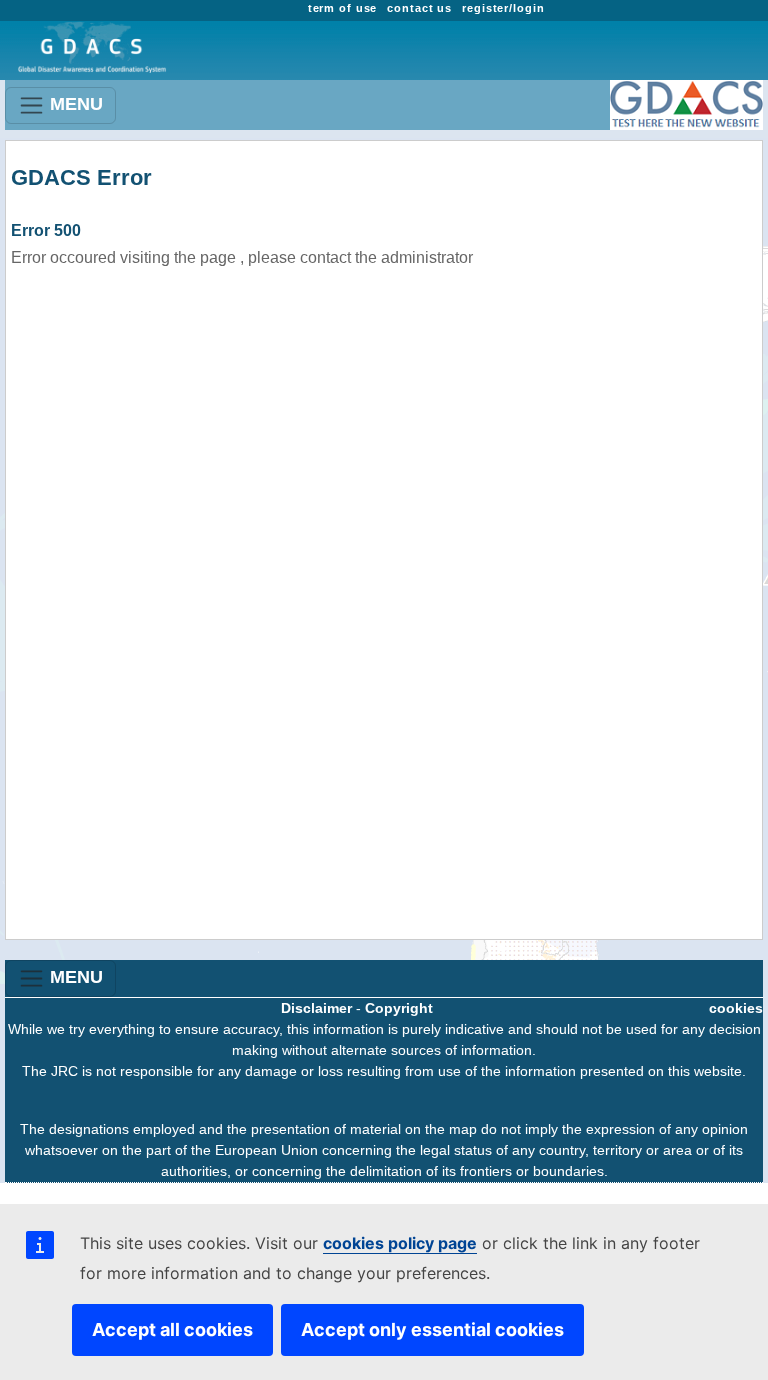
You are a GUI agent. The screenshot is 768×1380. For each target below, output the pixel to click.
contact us (419, 8)
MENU (74, 104)
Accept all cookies (172, 1329)
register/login (503, 8)
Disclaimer (316, 1008)
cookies (736, 1008)
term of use (343, 8)
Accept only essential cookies (432, 1329)
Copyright (399, 1008)
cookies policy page (400, 1243)
